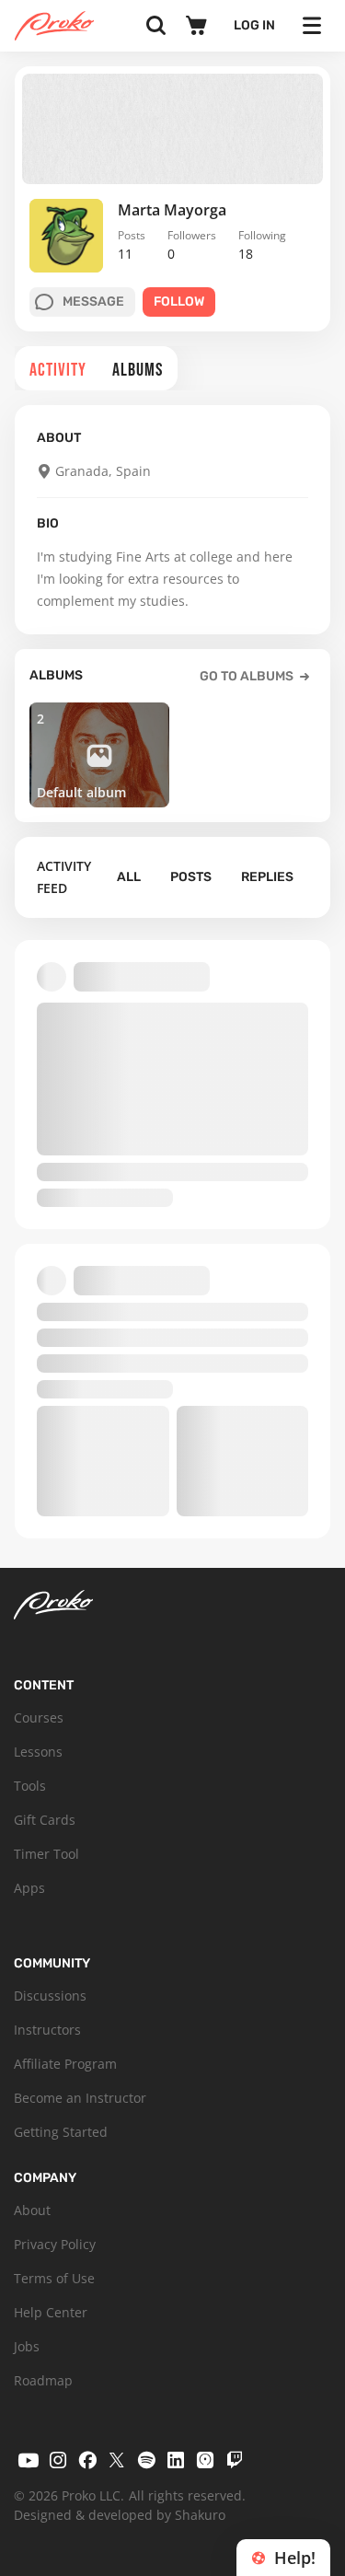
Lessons (38, 1752)
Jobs (27, 2346)
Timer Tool (46, 1854)
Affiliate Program (65, 2064)
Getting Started (61, 2132)
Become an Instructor (80, 2098)
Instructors (47, 2030)
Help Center (51, 2312)
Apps (29, 1888)
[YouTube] (29, 2460)
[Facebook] (87, 2460)
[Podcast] (205, 2460)
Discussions (50, 1996)
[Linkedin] (176, 2460)
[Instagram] (58, 2460)
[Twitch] (235, 2460)
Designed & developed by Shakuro (120, 2515)
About (32, 2210)
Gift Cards (45, 1820)
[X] (117, 2460)
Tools (30, 1786)
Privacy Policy (55, 2244)
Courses (39, 1717)
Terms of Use (54, 2278)
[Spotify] (146, 2460)
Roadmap (43, 2380)
